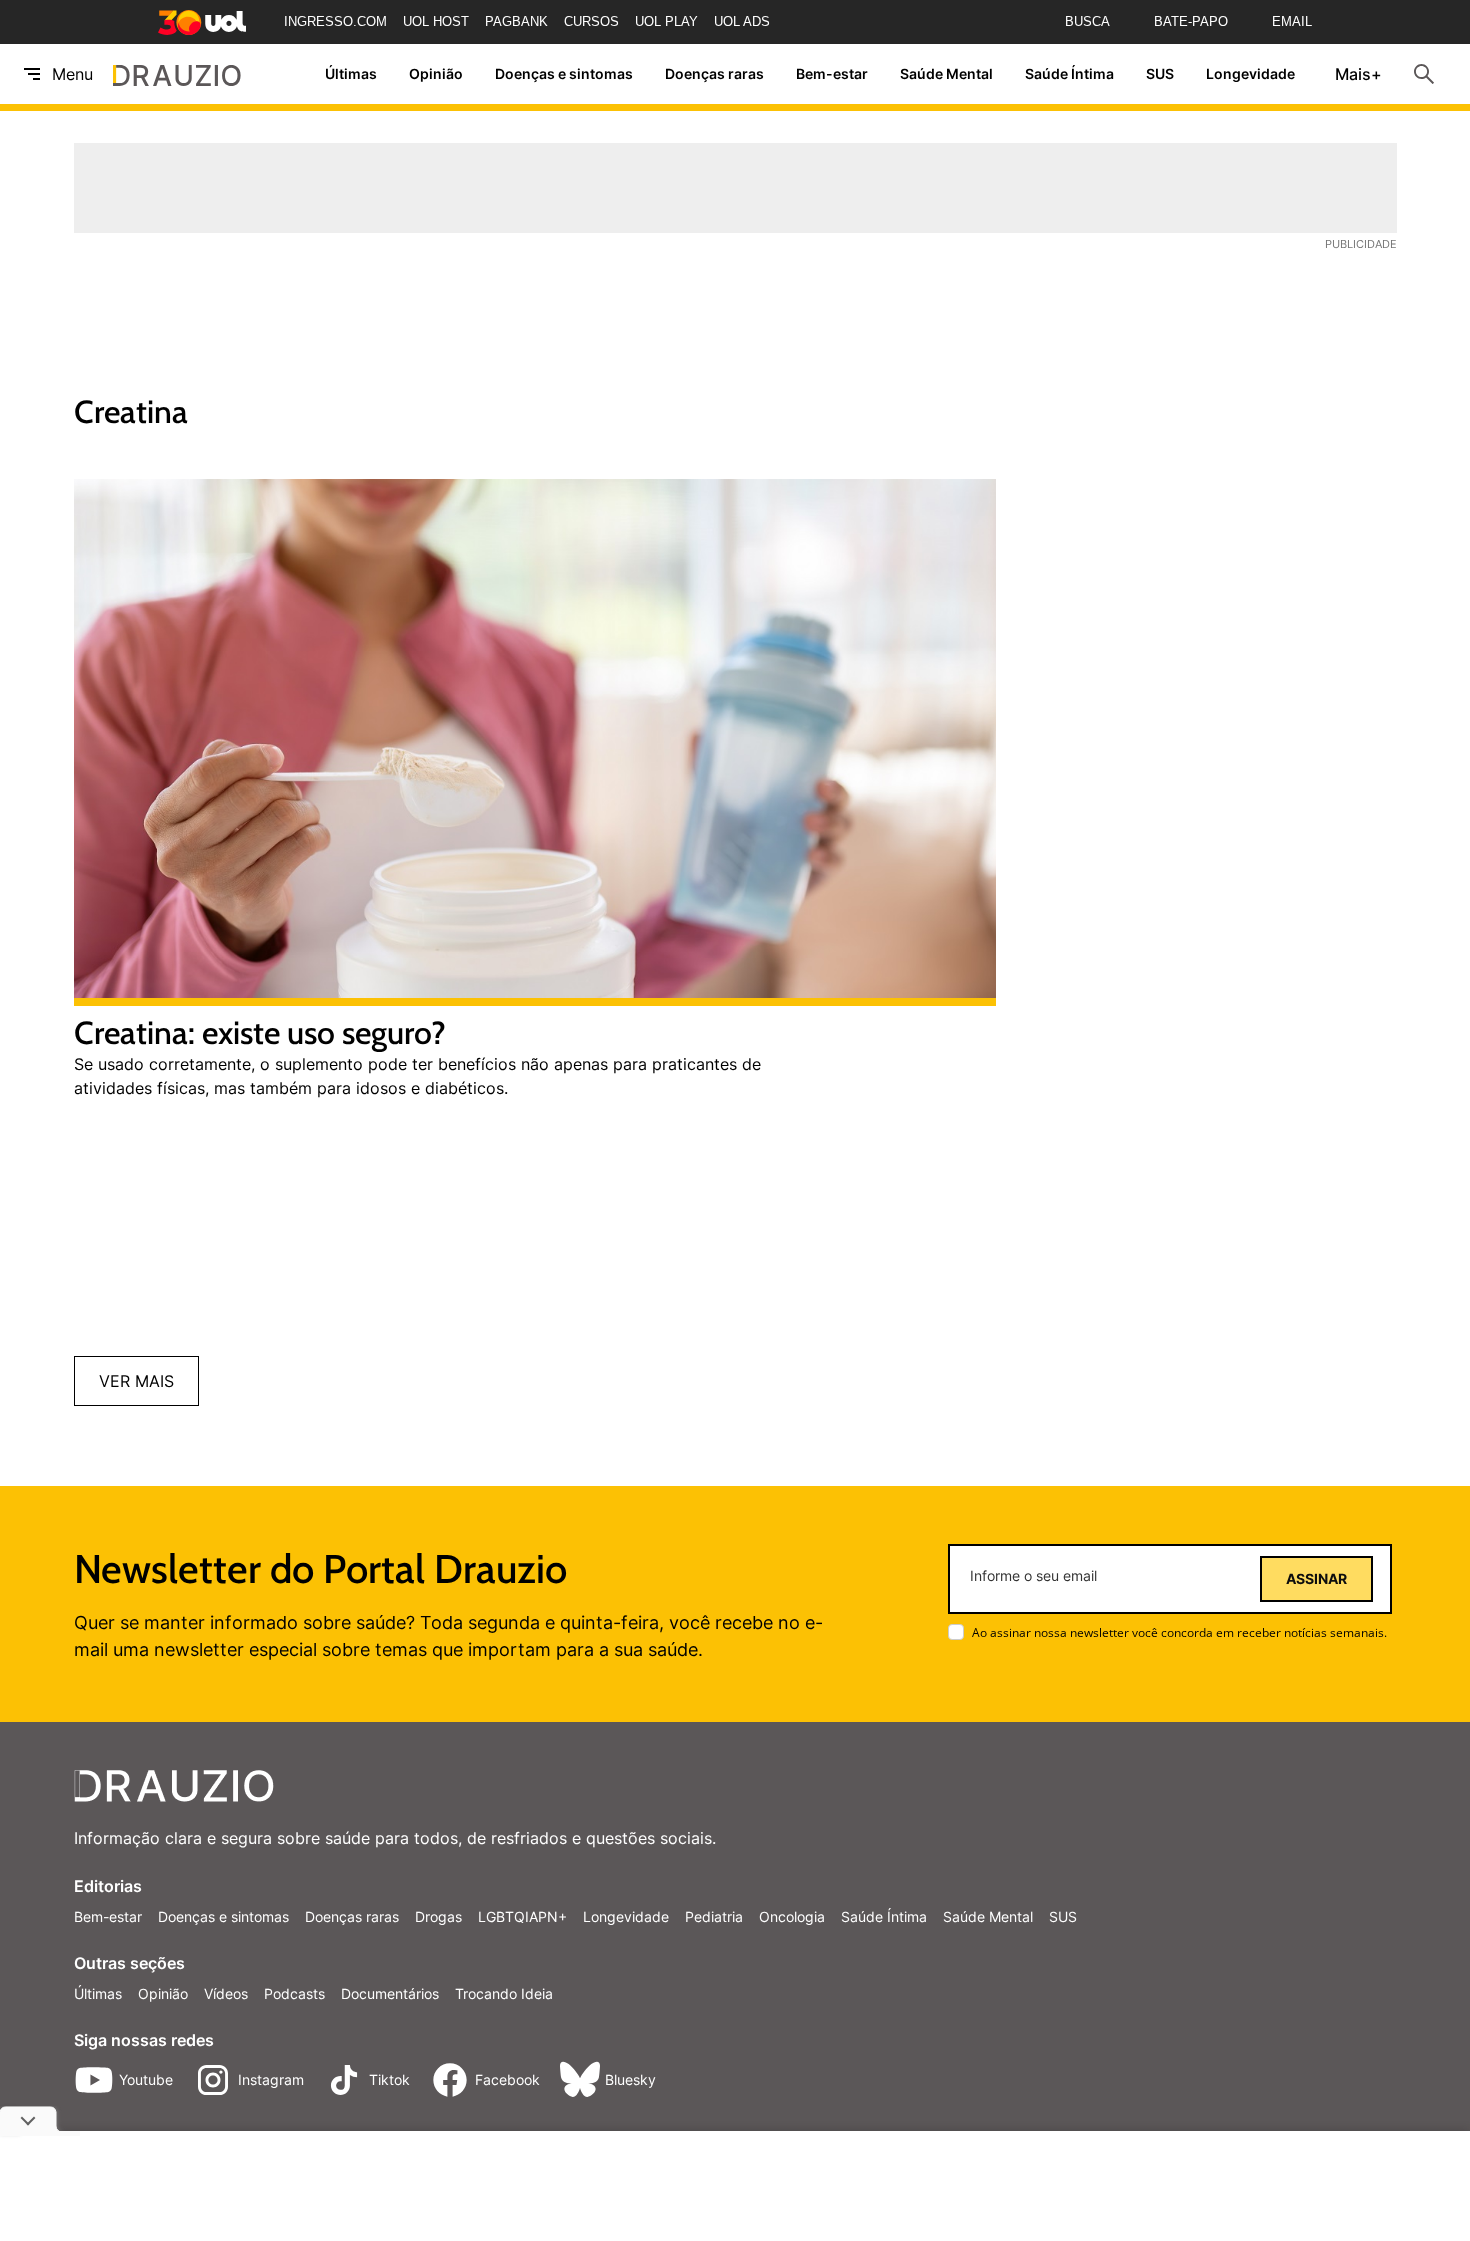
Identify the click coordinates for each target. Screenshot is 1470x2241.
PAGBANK (516, 21)
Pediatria (714, 1916)
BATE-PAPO (1191, 21)
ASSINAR (1316, 1579)
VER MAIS (136, 1381)
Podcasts (294, 1993)
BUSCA (1087, 21)
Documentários (390, 1993)
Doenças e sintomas (564, 74)
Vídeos (226, 1993)
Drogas (438, 1916)
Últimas (351, 74)
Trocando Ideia (504, 1993)
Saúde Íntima (1069, 74)
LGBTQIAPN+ (522, 1916)
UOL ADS (742, 21)
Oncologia (792, 1916)
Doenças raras (714, 74)
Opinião (436, 74)
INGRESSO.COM (335, 21)
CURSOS (591, 21)
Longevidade (1250, 74)
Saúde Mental (946, 74)
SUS (1160, 74)
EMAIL (1292, 21)
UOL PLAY (666, 21)
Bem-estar (832, 74)
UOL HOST (436, 21)
